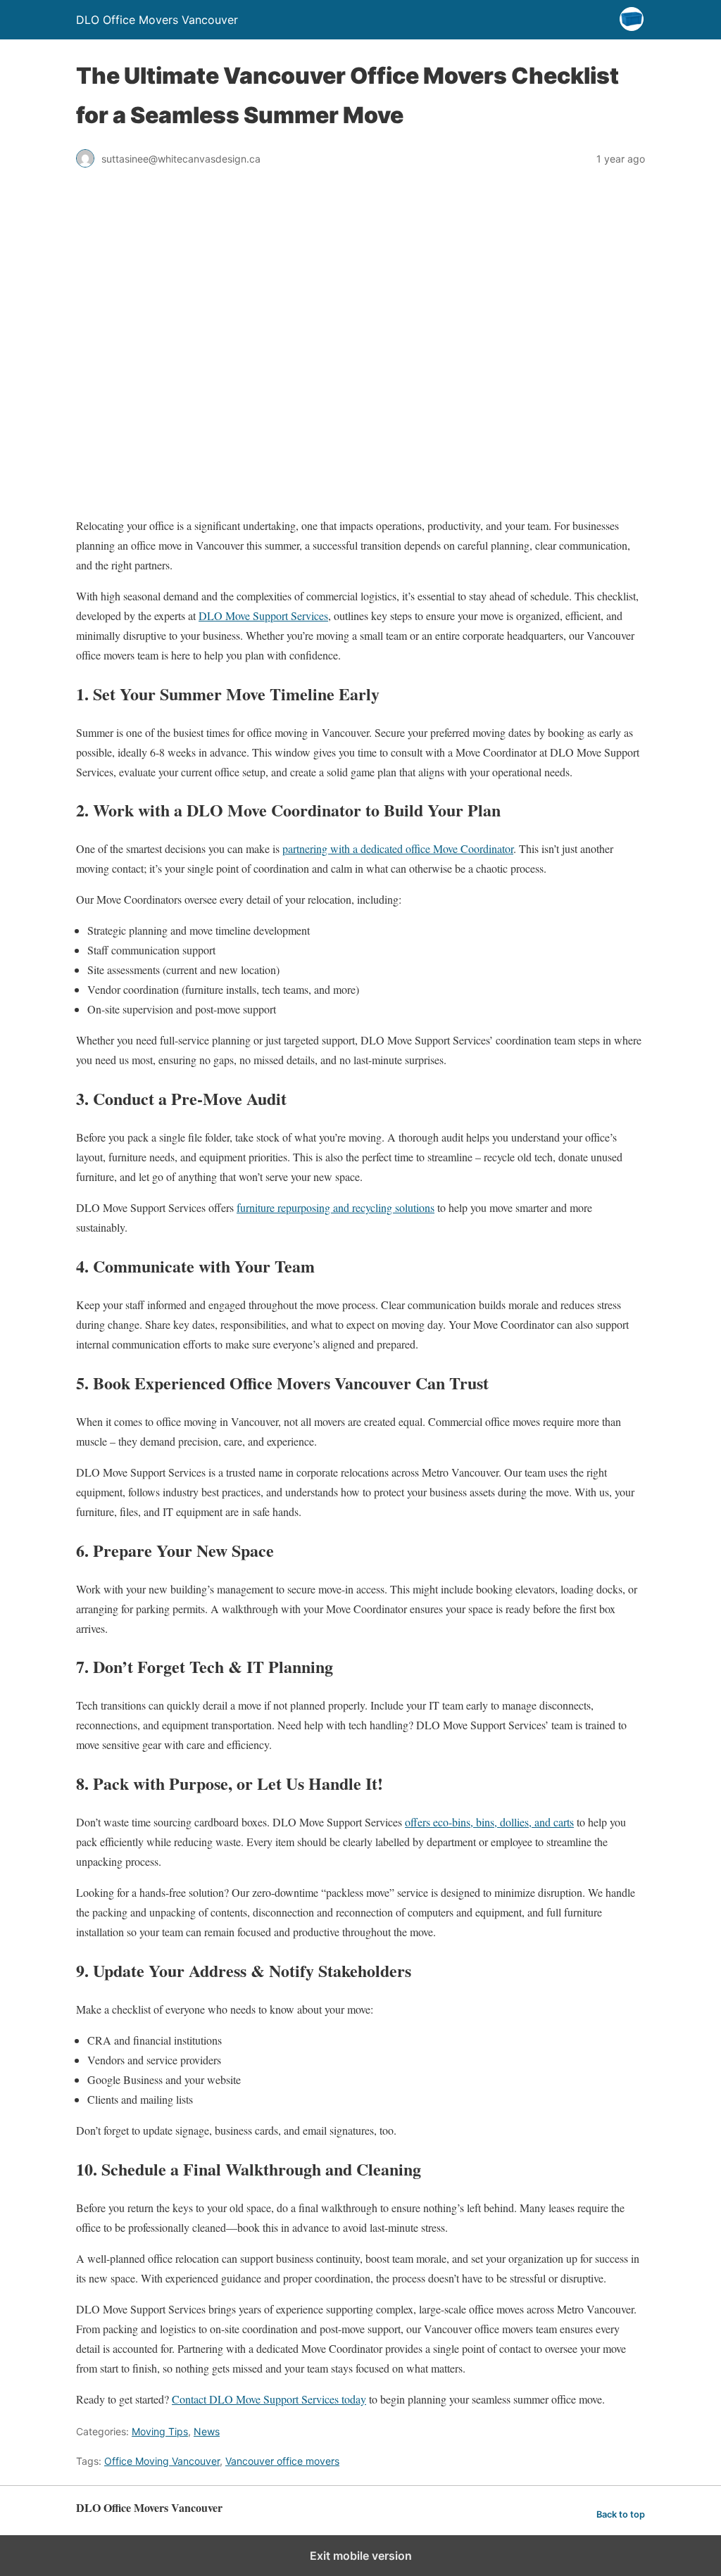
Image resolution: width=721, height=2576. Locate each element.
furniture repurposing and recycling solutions (336, 1207)
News (207, 2431)
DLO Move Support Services (263, 615)
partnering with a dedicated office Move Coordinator (398, 848)
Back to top (621, 2514)
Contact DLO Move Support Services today (269, 2399)
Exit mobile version (361, 2556)
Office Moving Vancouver (162, 2461)
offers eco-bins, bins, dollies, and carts (489, 1822)
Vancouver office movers (282, 2461)
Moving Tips (160, 2431)
